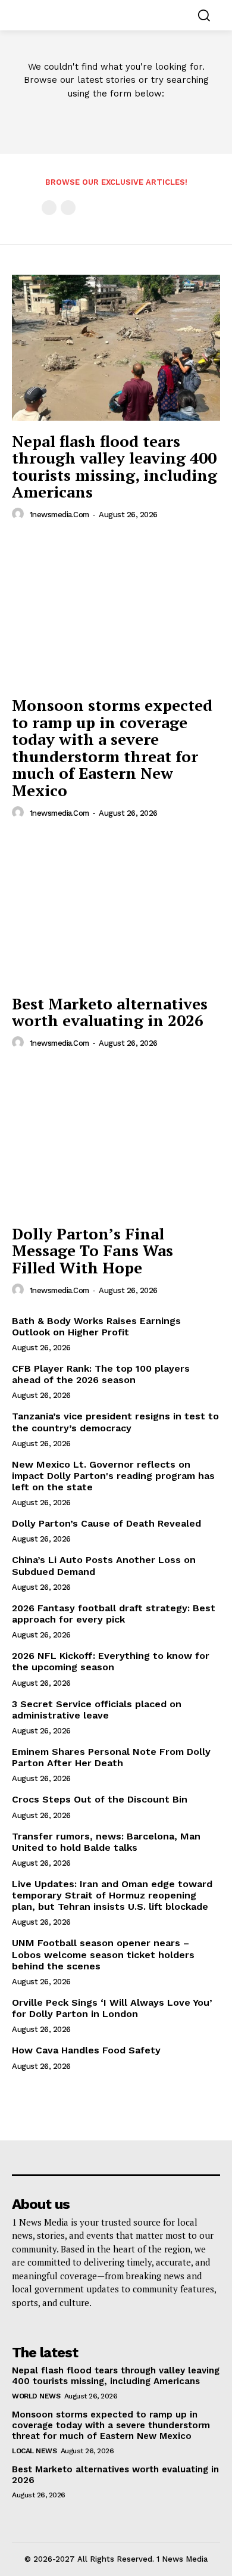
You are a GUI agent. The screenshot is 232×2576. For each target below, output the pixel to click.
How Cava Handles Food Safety (86, 2050)
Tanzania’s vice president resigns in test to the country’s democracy (115, 1422)
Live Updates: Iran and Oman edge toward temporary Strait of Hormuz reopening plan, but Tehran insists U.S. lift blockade (112, 1895)
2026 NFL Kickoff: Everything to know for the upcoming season (111, 1661)
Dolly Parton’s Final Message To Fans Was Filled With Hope (93, 1250)
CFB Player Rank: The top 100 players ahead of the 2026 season (101, 1374)
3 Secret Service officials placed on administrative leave (97, 1710)
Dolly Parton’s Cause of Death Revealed (106, 1523)
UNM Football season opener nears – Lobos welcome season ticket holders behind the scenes (103, 1954)
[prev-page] (49, 208)
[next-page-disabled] (68, 208)
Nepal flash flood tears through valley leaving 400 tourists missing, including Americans (115, 467)
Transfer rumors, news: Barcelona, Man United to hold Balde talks (106, 1842)
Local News (34, 2451)
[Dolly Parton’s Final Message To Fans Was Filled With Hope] (116, 1140)
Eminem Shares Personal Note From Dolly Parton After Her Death (111, 1757)
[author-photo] (20, 514)
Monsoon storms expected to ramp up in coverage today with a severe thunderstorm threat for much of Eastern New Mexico (112, 748)
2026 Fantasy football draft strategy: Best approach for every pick (114, 1614)
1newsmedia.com (59, 515)
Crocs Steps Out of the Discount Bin (100, 1799)
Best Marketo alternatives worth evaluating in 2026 (110, 1012)
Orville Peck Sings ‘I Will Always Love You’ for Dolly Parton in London (112, 2008)
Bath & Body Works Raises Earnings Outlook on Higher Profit (96, 1326)
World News (36, 2396)
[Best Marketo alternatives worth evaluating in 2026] (116, 910)
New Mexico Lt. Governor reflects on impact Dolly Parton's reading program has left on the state (113, 1476)
